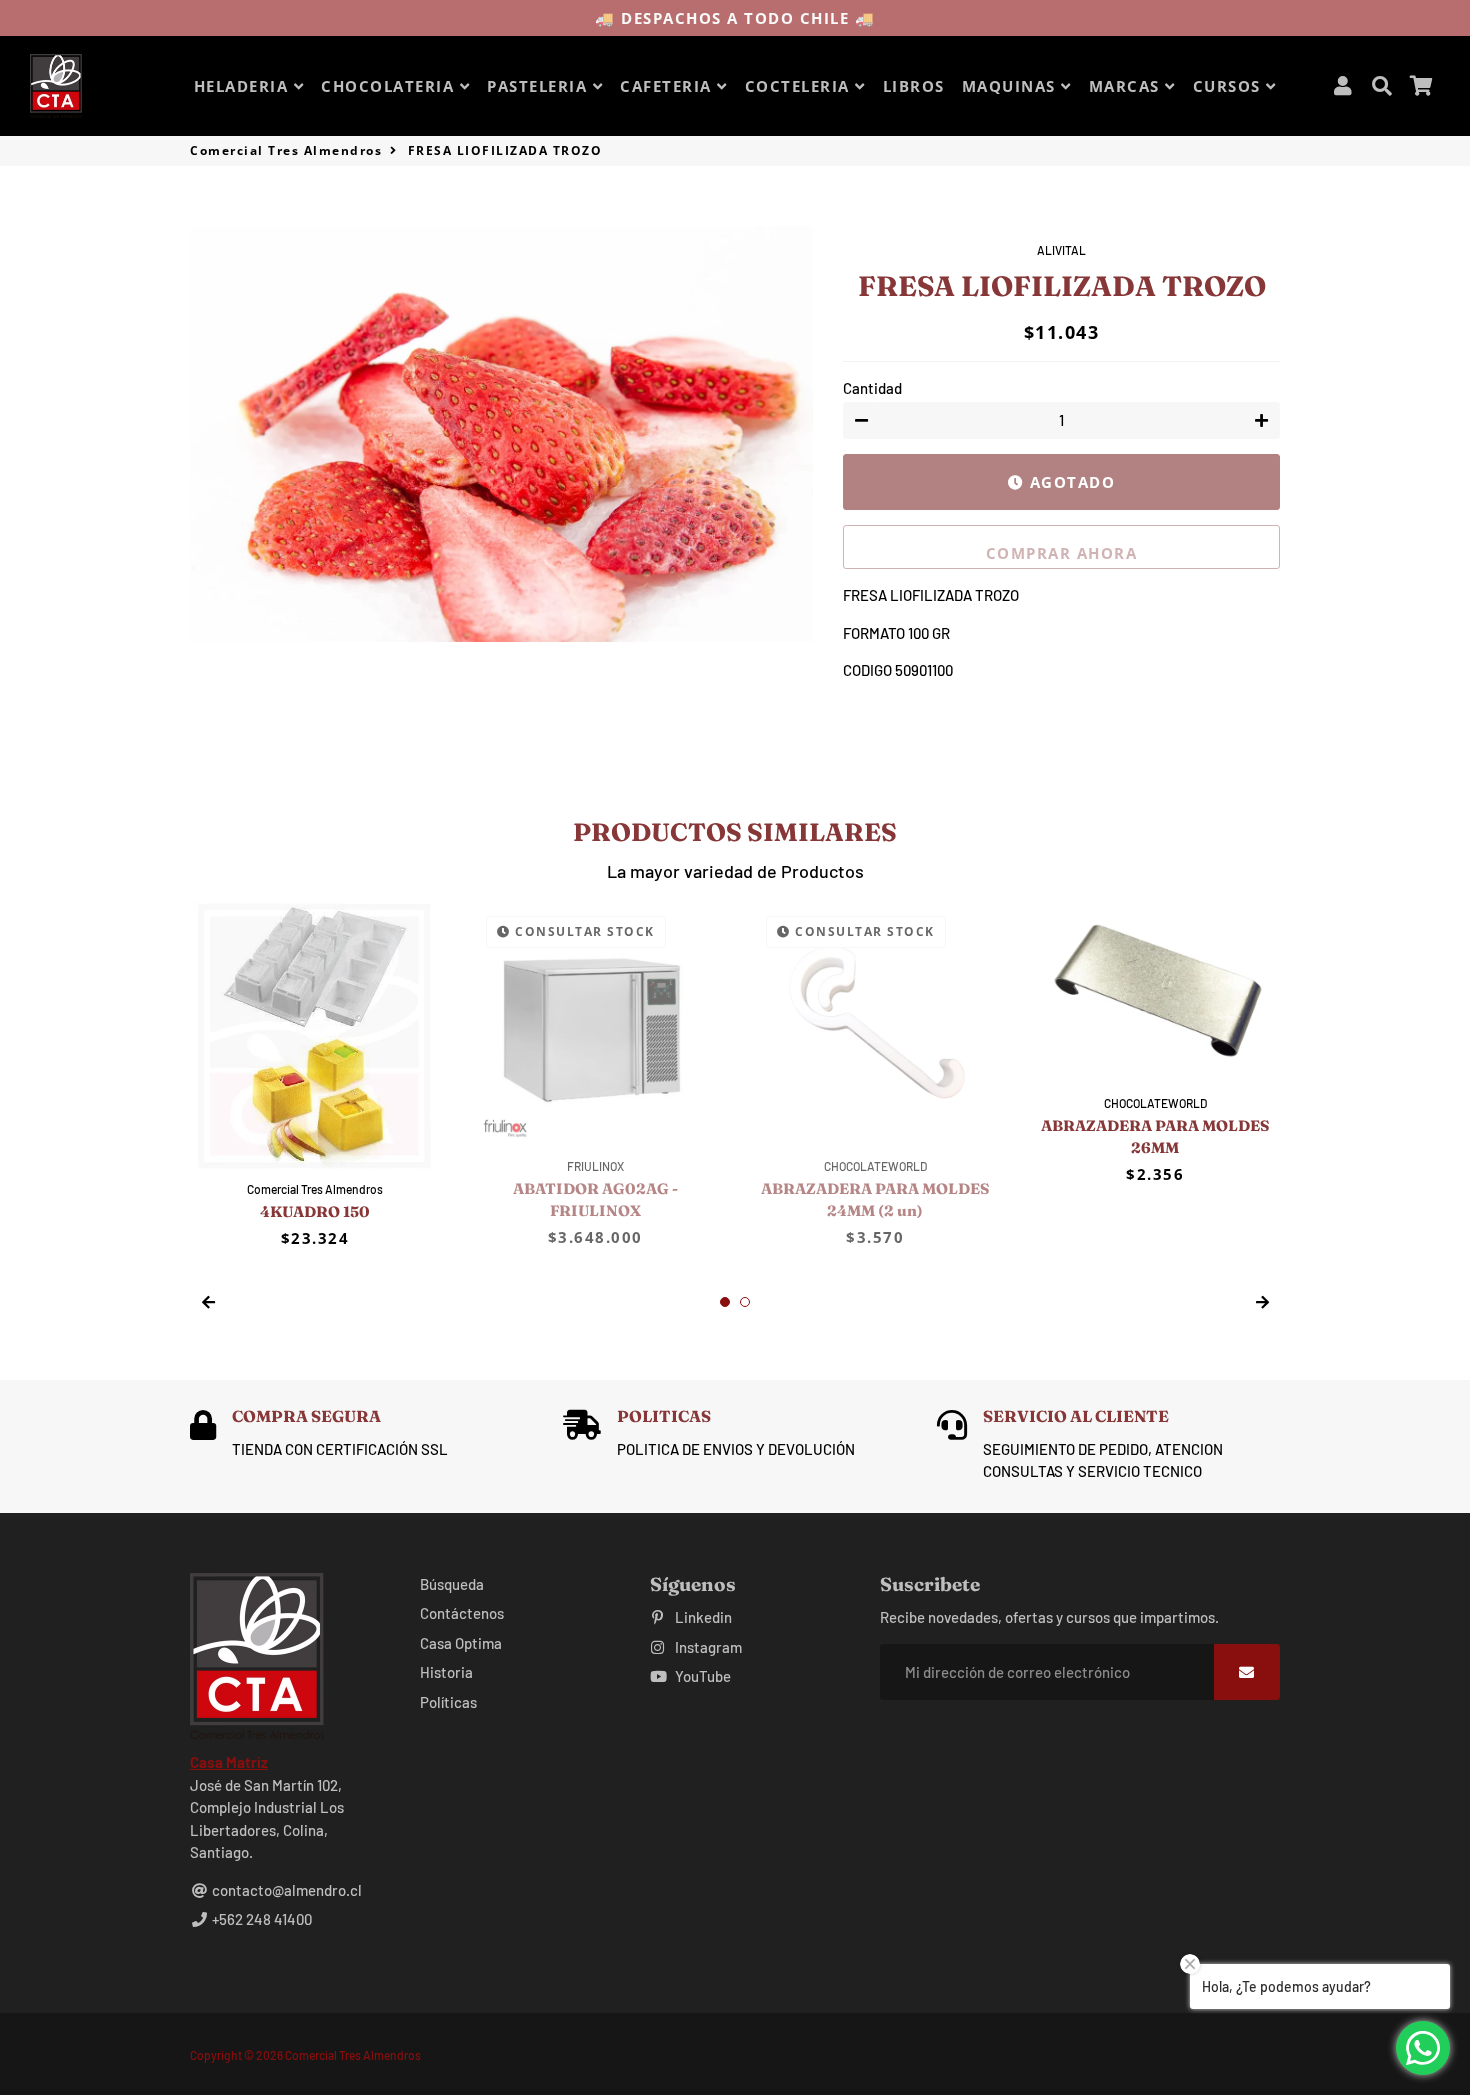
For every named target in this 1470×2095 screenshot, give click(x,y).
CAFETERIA (668, 86)
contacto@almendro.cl (285, 1890)
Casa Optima (461, 1643)
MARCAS (1127, 86)
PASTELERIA (540, 86)
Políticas (448, 1702)
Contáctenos (462, 1613)
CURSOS (1230, 86)
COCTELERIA (800, 86)
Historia (446, 1672)
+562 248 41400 (260, 1919)
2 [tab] (745, 1302)
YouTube (701, 1676)
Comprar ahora (1062, 553)
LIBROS (914, 86)
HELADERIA (244, 86)
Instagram (707, 1647)
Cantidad (872, 388)
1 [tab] (725, 1302)
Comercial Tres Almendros (286, 150)
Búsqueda (452, 1584)
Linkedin (702, 1617)
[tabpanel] (315, 1075)
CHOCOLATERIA (390, 86)
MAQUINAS (1012, 86)
